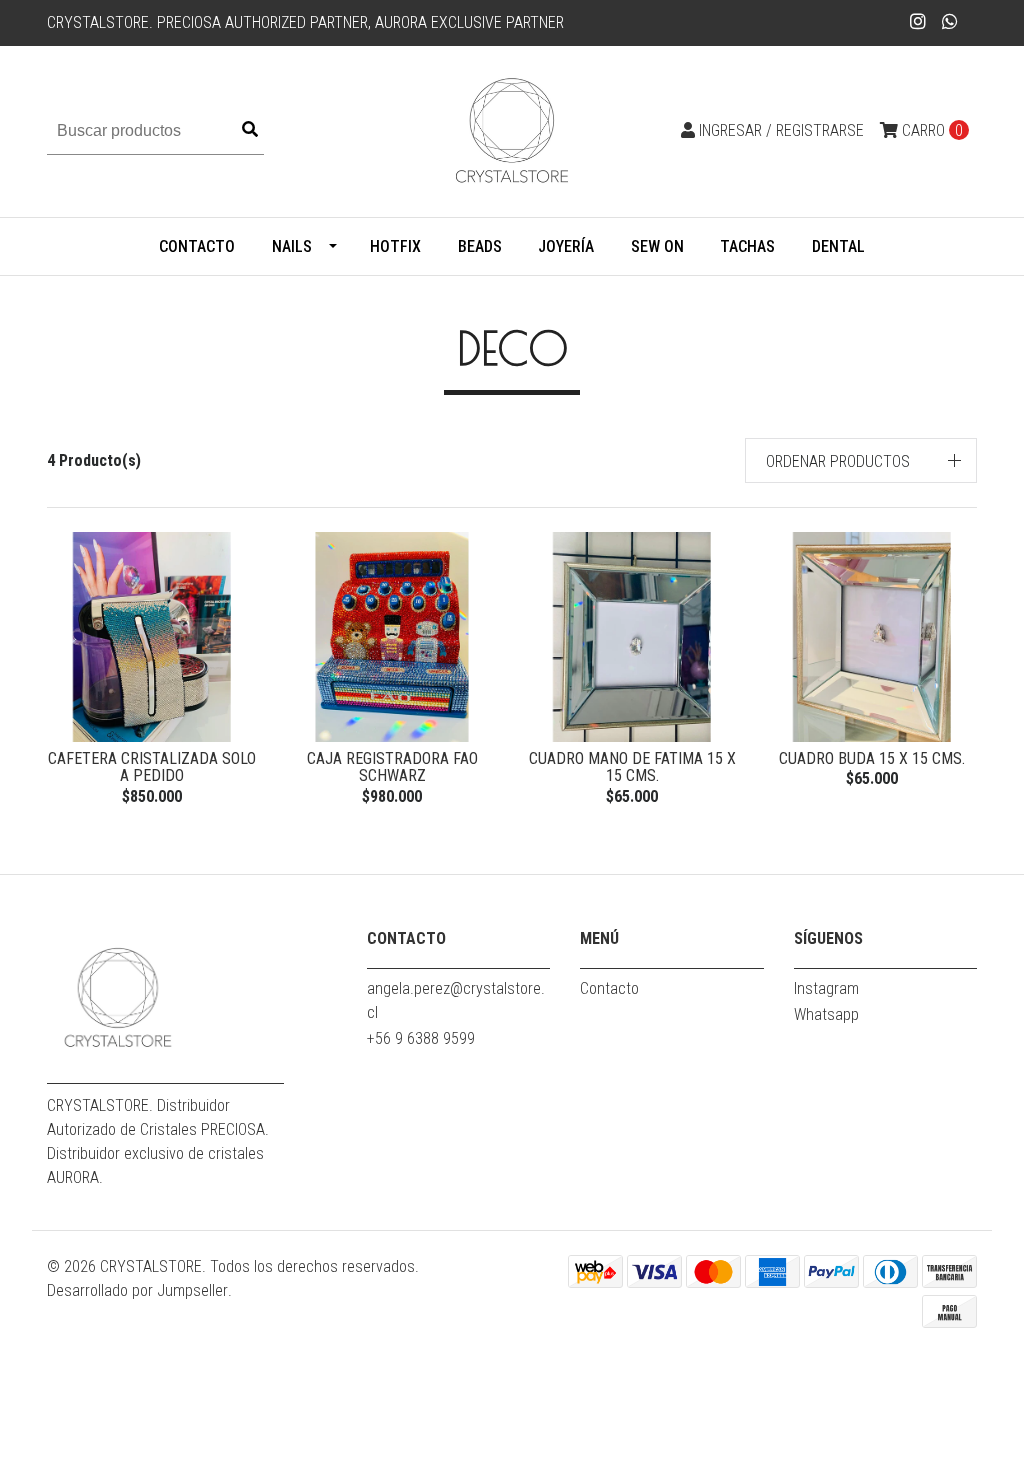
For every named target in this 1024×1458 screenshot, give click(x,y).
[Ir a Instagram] (918, 21)
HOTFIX (395, 246)
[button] (861, 460)
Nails (292, 246)
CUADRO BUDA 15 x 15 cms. (872, 758)
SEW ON (657, 246)
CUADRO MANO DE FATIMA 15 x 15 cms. (632, 767)
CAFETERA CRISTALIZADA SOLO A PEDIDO (152, 767)
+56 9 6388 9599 (421, 1038)
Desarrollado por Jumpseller (137, 1290)
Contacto (197, 246)
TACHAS (747, 246)
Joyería (566, 246)
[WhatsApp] (950, 21)
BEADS (480, 246)
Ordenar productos (838, 461)
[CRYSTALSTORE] (512, 130)
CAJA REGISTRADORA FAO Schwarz (392, 767)
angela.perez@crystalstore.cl (456, 1000)
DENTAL (838, 246)
